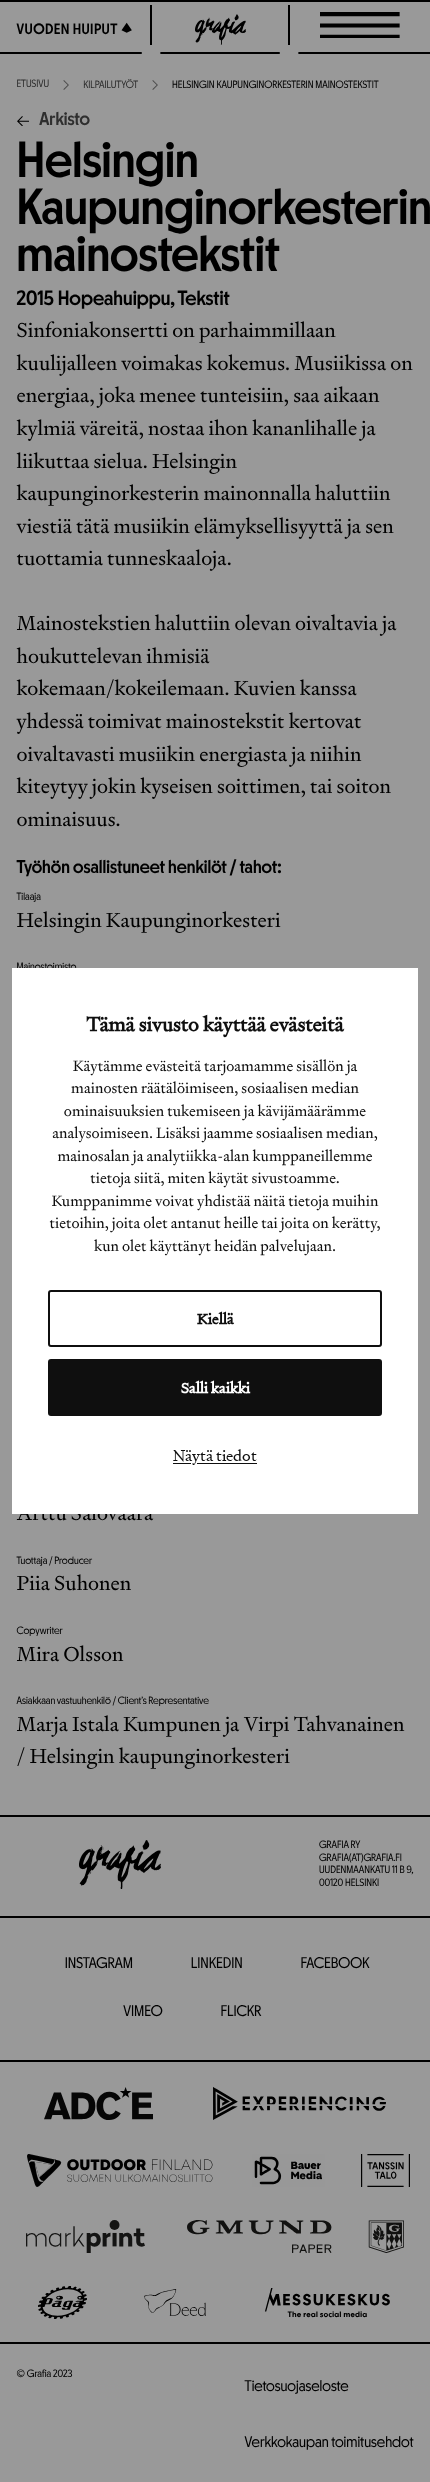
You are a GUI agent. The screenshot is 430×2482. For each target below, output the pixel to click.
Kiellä (215, 1318)
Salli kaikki (215, 1387)
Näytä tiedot (215, 1455)
